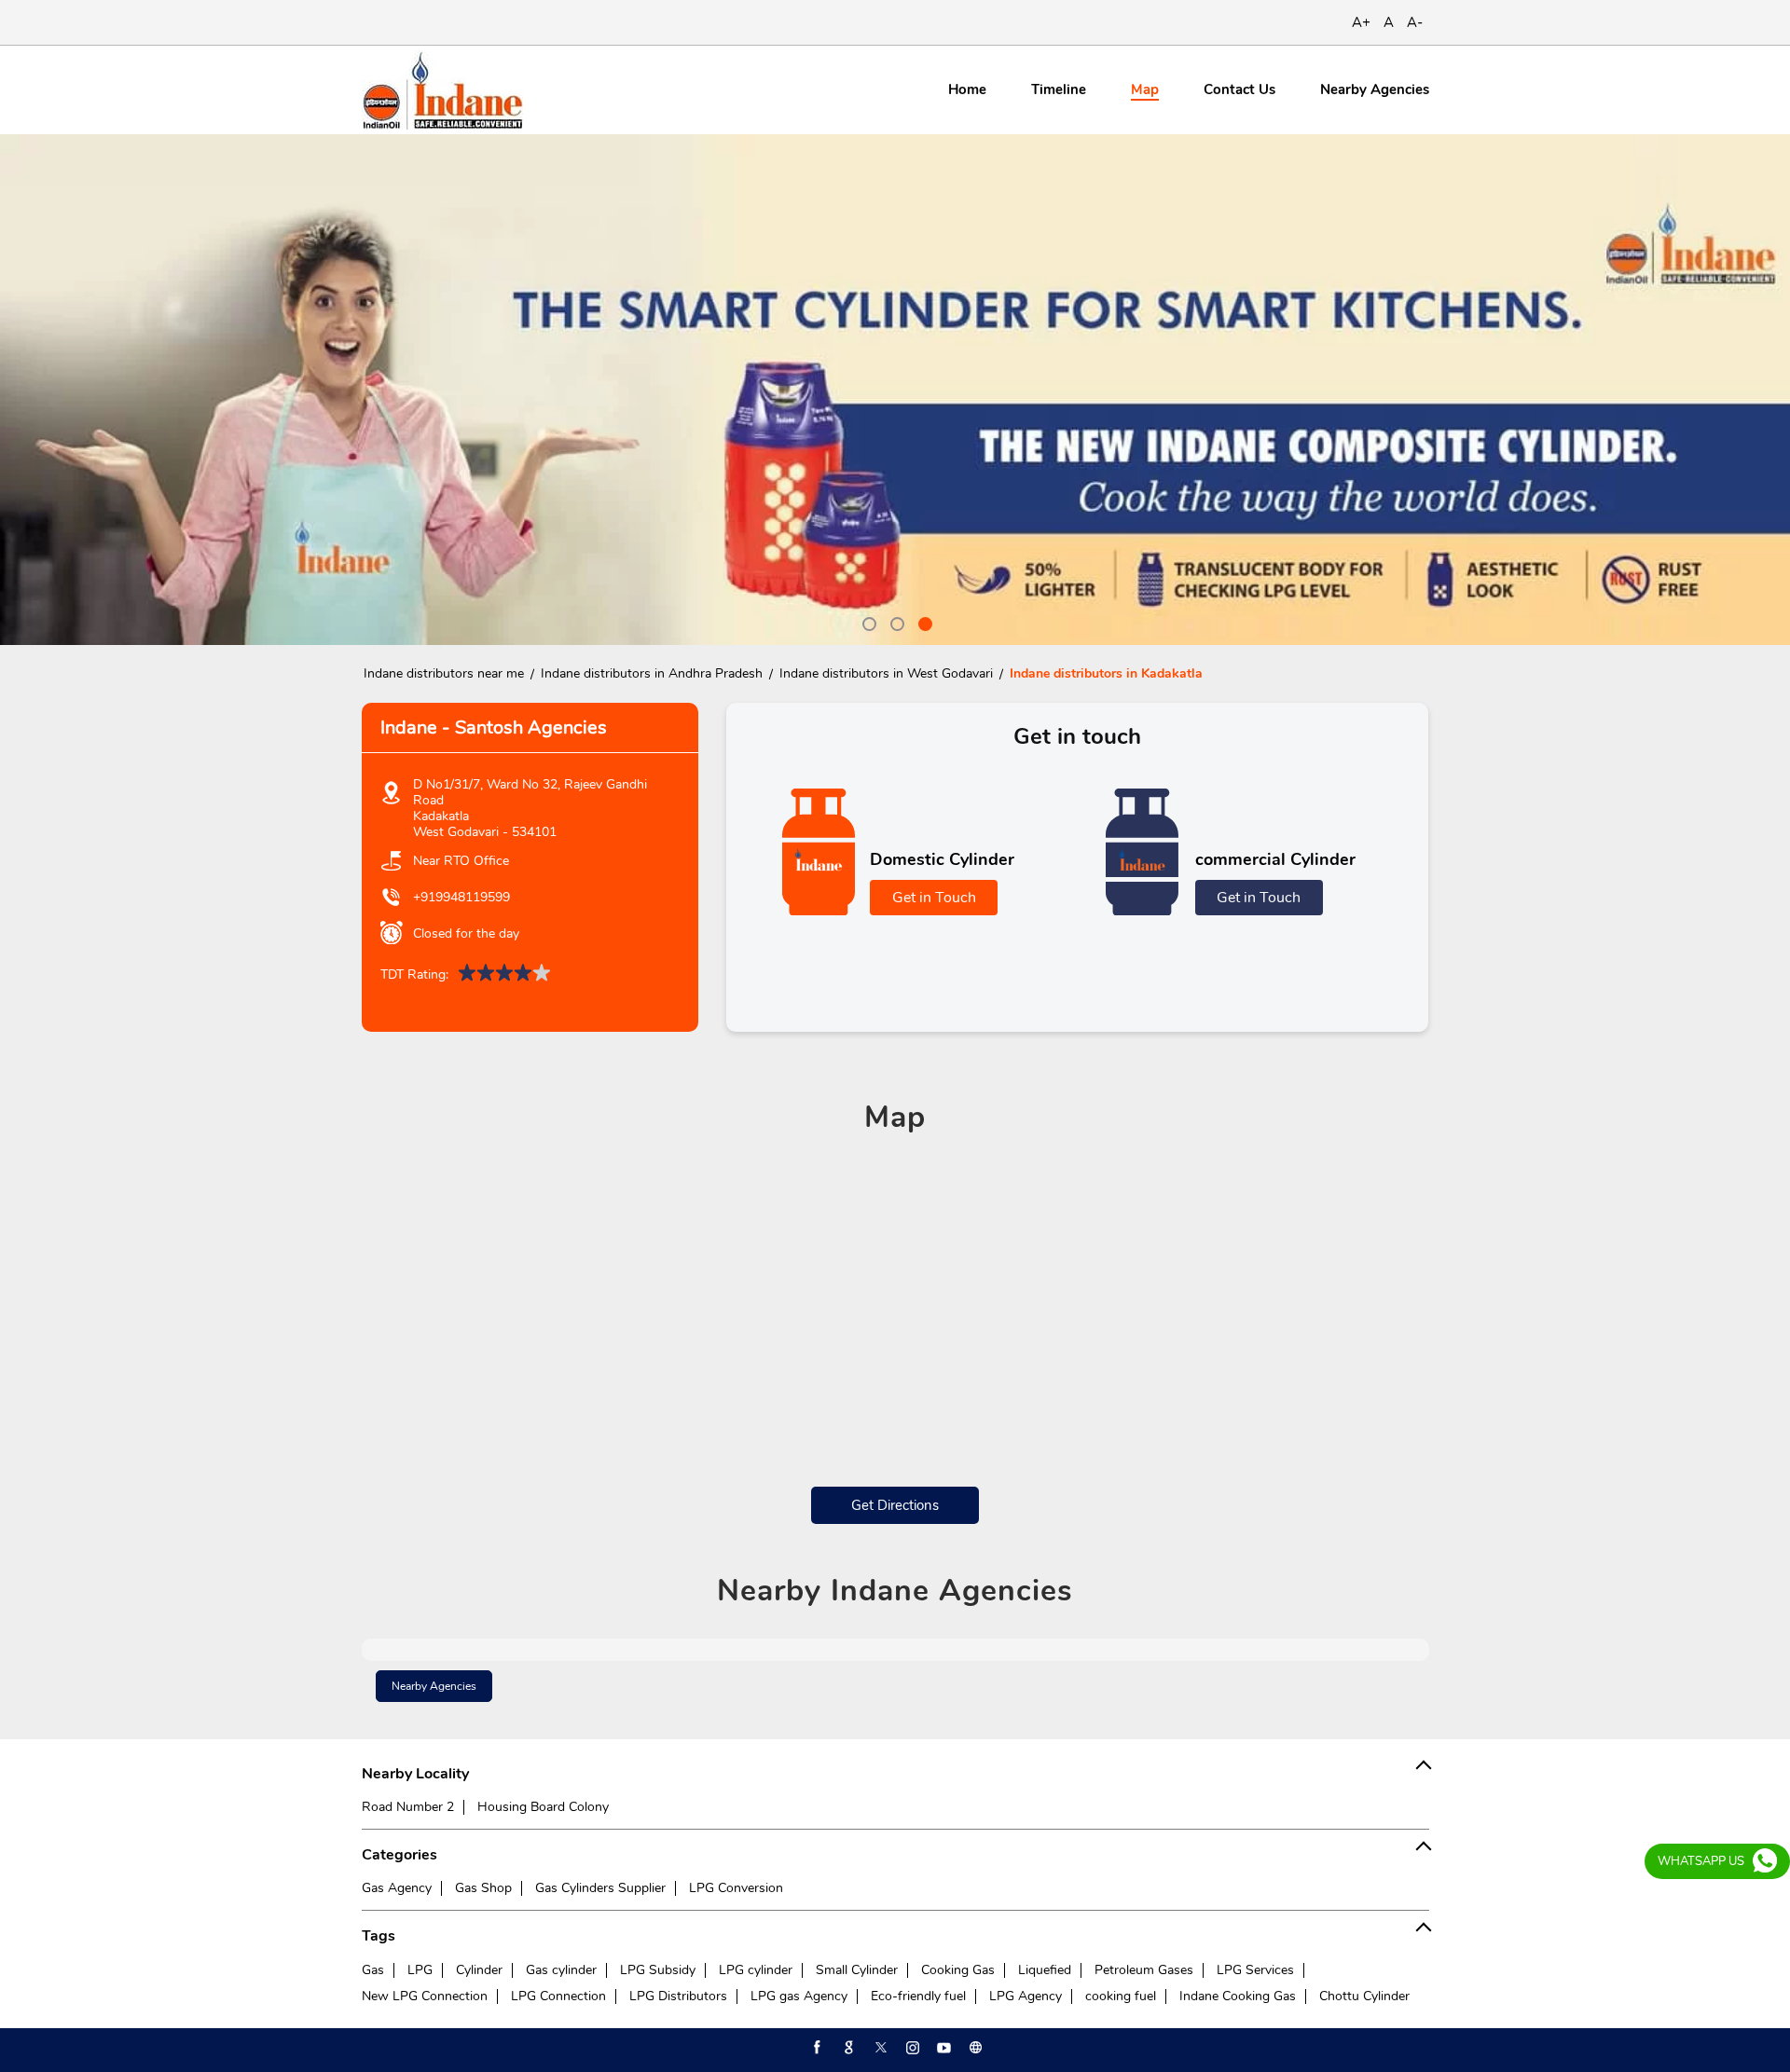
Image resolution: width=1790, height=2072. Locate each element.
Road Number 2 (408, 1807)
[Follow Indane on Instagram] (911, 2048)
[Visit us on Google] (847, 2048)
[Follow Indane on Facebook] (816, 2048)
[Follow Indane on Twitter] (879, 2048)
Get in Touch (934, 898)
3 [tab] (923, 622)
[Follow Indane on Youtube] (943, 2048)
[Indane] (442, 90)
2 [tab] (895, 622)
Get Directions (895, 1505)
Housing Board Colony (543, 1807)
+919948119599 (461, 897)
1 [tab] (867, 622)
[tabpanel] (895, 390)
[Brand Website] (974, 2048)
